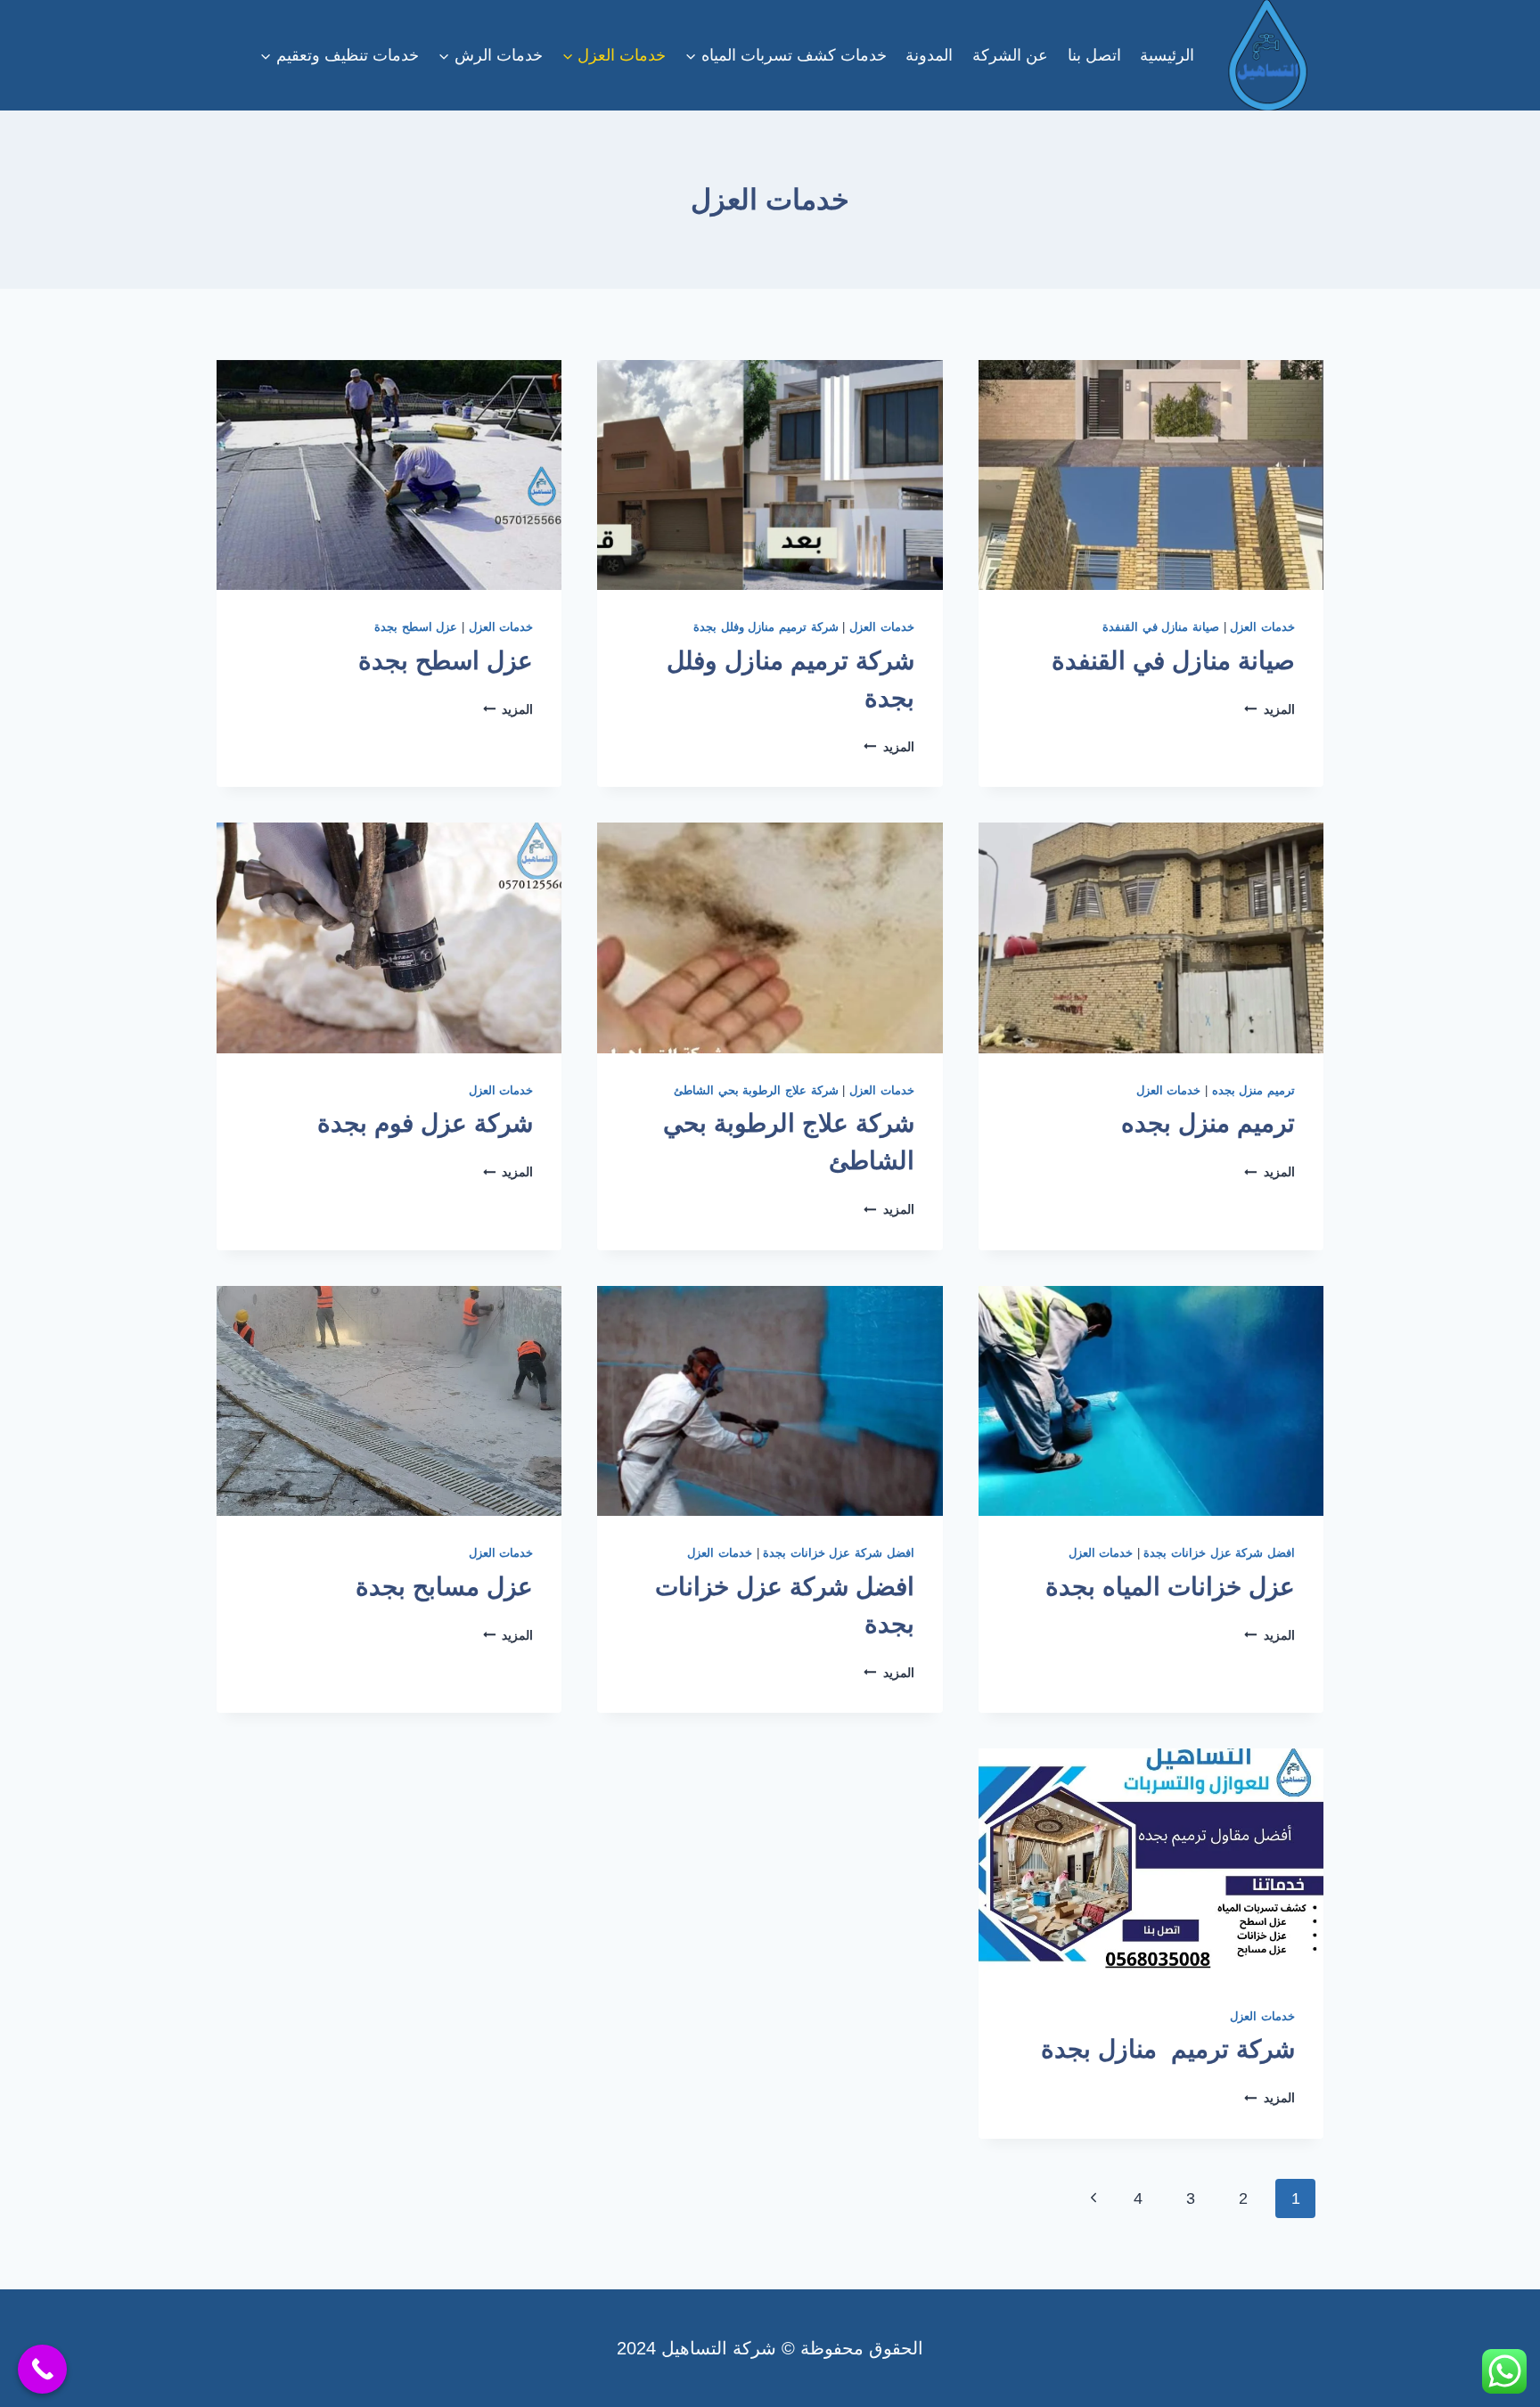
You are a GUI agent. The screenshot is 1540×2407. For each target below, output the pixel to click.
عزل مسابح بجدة (444, 1587)
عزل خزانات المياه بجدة (1170, 1587)
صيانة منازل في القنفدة (1161, 627)
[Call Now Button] (42, 2369)
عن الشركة (1010, 55)
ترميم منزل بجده (1253, 1091)
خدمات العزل (1262, 627)
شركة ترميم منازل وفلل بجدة (766, 627)
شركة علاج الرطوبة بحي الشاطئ (756, 1091)
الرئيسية (1167, 55)
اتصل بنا (1094, 55)
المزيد (1270, 709)
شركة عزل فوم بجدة (425, 1123)
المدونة (929, 55)
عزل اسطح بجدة (416, 627)
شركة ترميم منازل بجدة (1168, 2049)
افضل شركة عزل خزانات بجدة (1219, 1553)
